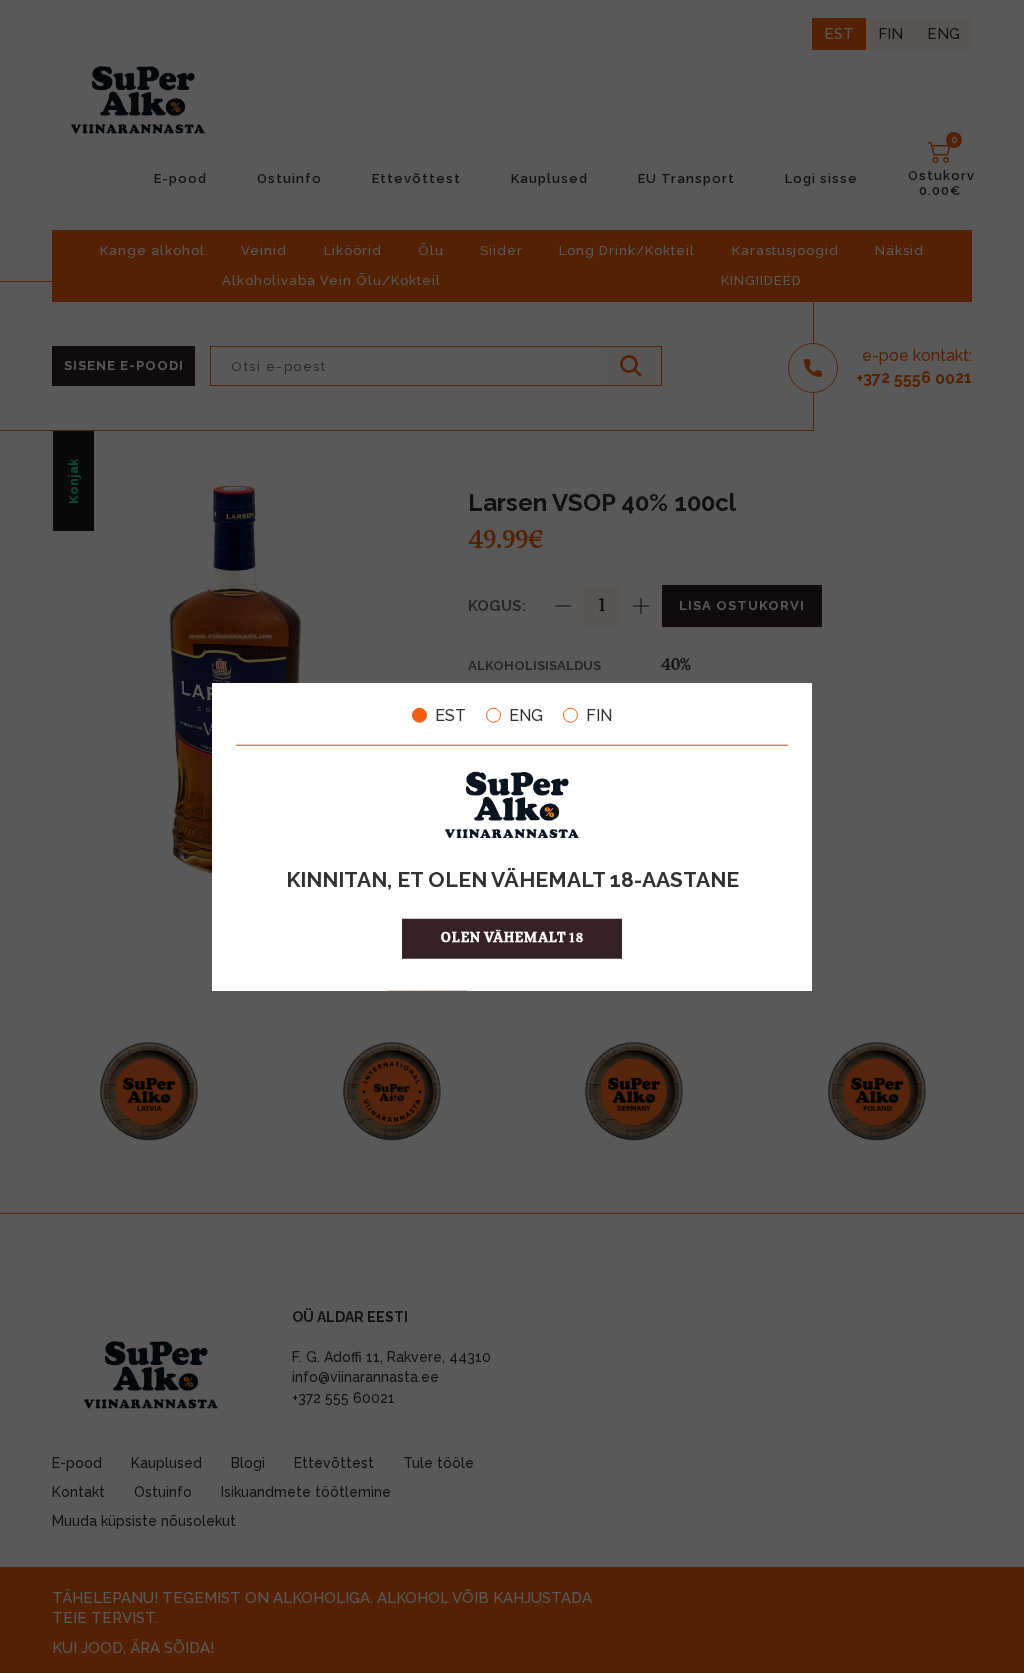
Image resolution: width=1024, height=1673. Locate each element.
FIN (599, 715)
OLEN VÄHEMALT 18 (512, 938)
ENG (526, 715)
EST (450, 715)
